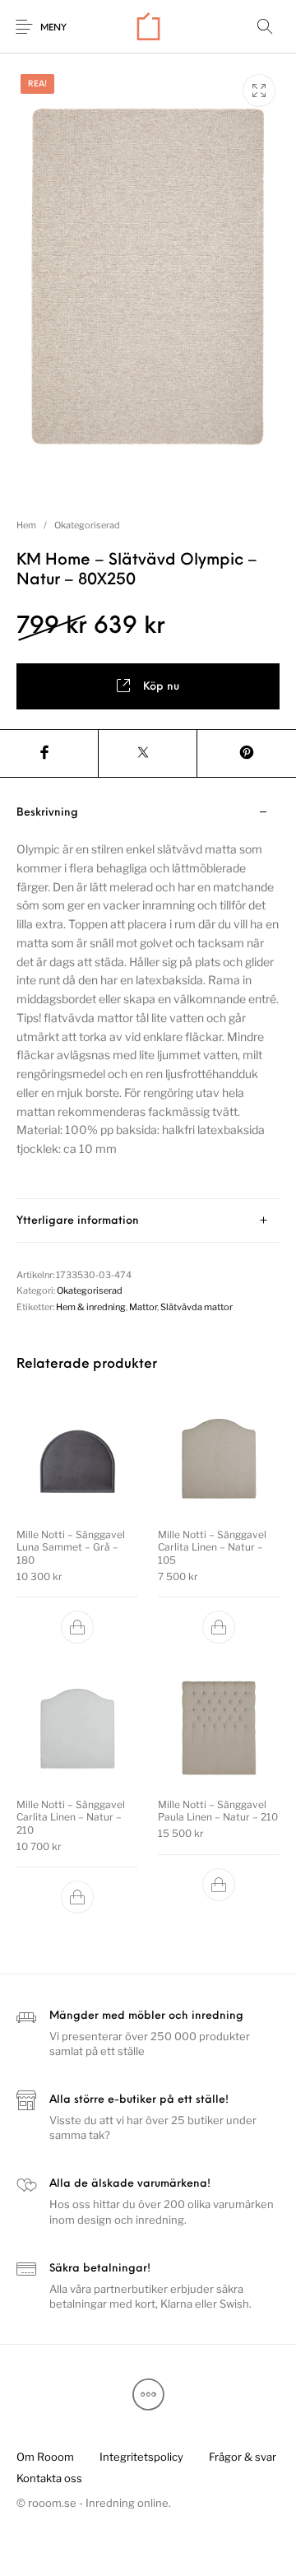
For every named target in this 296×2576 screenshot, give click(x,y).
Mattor (143, 1307)
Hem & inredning (91, 1307)
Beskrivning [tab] (47, 813)
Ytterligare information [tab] (78, 1221)
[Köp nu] (77, 1627)
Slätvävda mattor (197, 1307)
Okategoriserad (87, 525)
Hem (26, 525)
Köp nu (161, 687)
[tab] (148, 995)
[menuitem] (45, 2457)
